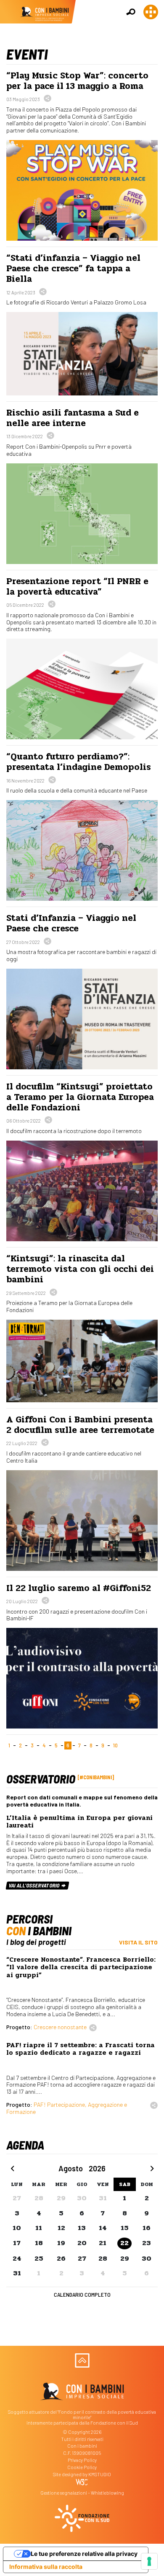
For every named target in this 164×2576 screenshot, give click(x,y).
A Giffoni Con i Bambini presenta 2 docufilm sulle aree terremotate (80, 1425)
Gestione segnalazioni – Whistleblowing (82, 2493)
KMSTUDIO (100, 2474)
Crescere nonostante (60, 2027)
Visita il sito (138, 1942)
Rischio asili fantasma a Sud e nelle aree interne (73, 418)
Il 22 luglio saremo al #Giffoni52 (79, 1588)
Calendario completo (82, 2294)
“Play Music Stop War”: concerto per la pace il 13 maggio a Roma (77, 81)
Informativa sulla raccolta (46, 2567)
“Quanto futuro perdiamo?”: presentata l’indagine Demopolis (79, 762)
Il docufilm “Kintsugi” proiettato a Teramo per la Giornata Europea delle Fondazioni (80, 1097)
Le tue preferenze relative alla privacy (84, 2554)
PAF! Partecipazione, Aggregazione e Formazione (67, 2108)
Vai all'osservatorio (35, 1885)
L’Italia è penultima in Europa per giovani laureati (79, 1822)
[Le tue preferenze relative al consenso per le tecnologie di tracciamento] (149, 2561)
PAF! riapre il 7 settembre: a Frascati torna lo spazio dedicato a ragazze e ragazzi (81, 2049)
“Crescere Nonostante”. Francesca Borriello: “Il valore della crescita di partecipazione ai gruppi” (81, 1967)
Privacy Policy (82, 2460)
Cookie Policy (82, 2467)
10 (115, 1745)
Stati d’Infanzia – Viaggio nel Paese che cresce (71, 923)
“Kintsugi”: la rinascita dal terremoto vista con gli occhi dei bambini (80, 1269)
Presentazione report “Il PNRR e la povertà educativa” (77, 586)
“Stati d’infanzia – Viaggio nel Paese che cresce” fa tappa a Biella (73, 268)
